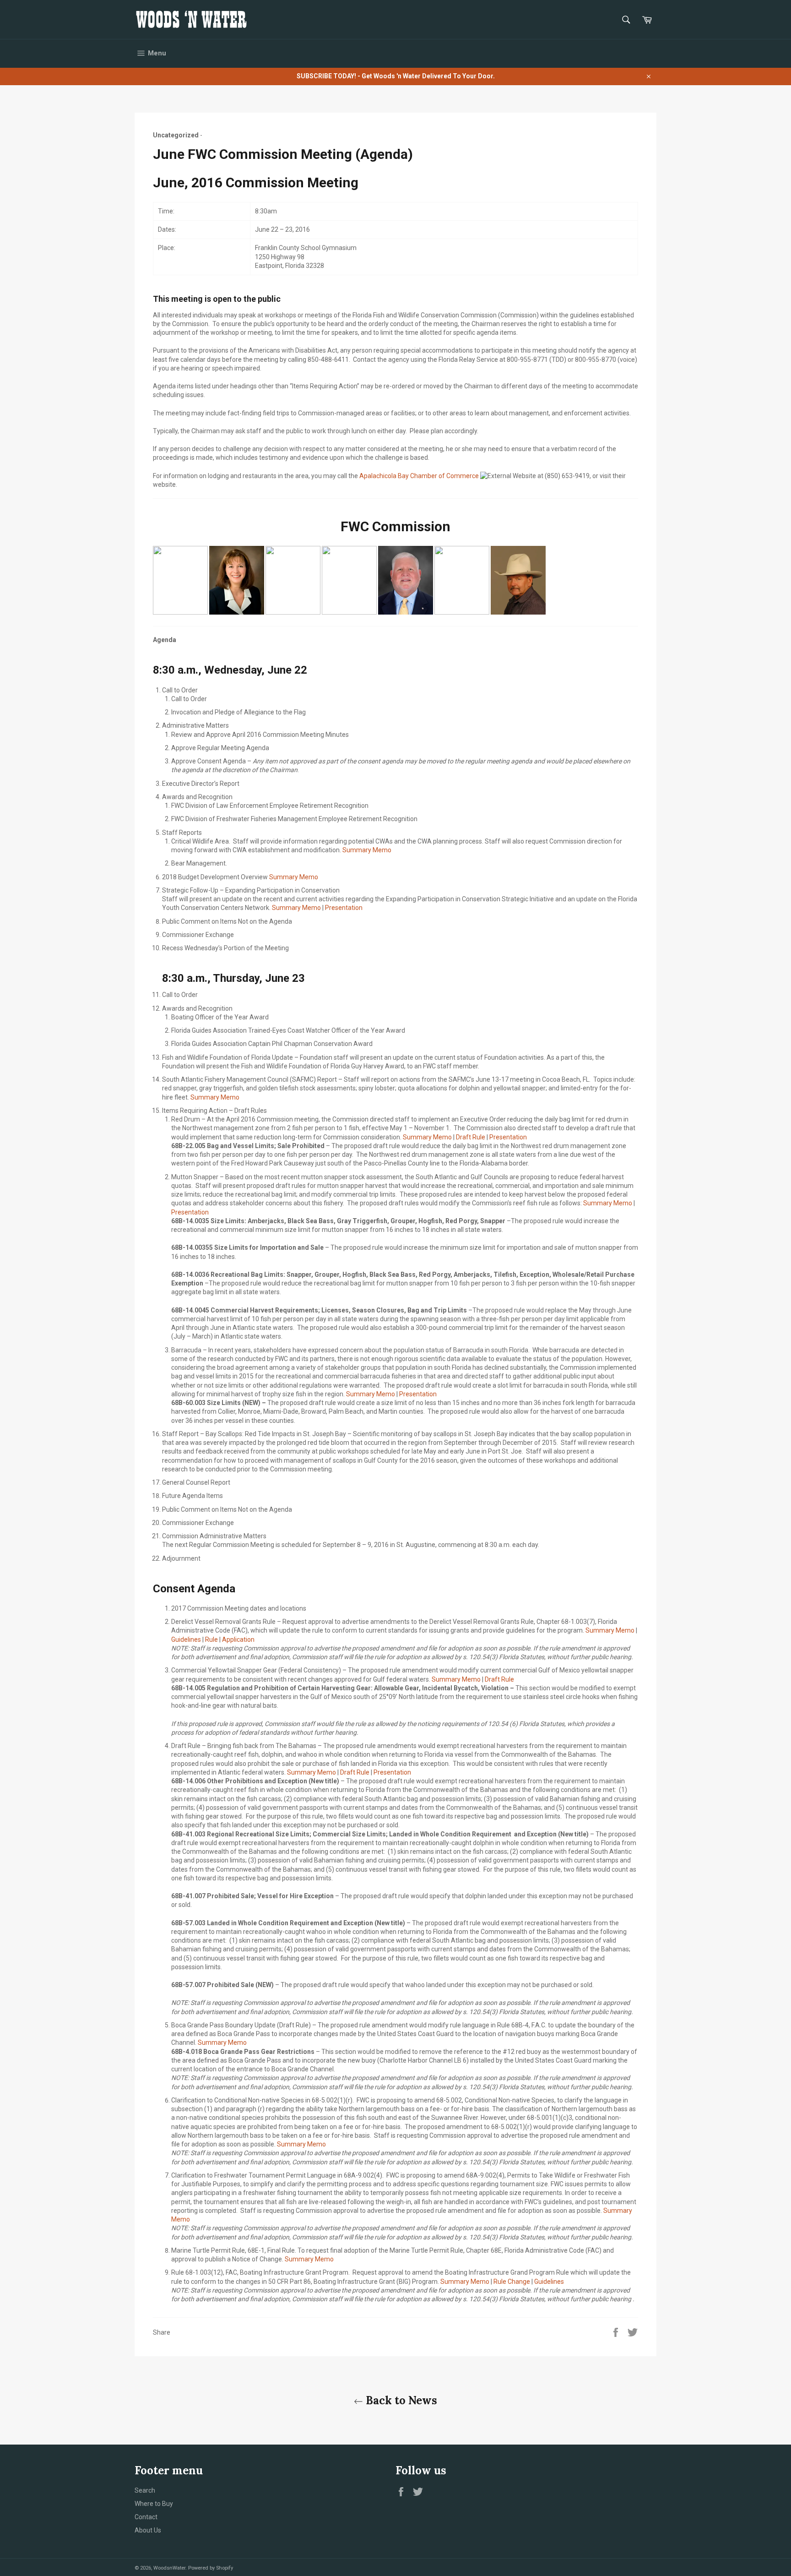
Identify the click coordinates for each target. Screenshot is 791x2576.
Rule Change (512, 2282)
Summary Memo (367, 850)
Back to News (400, 2400)
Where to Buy (154, 2504)
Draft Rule (471, 1137)
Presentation (344, 908)
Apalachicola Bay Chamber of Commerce (419, 476)
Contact (146, 2517)
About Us (148, 2530)
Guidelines (186, 1639)
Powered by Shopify (211, 2568)
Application (238, 1639)
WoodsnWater (169, 2568)
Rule (211, 1639)
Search (145, 2490)
